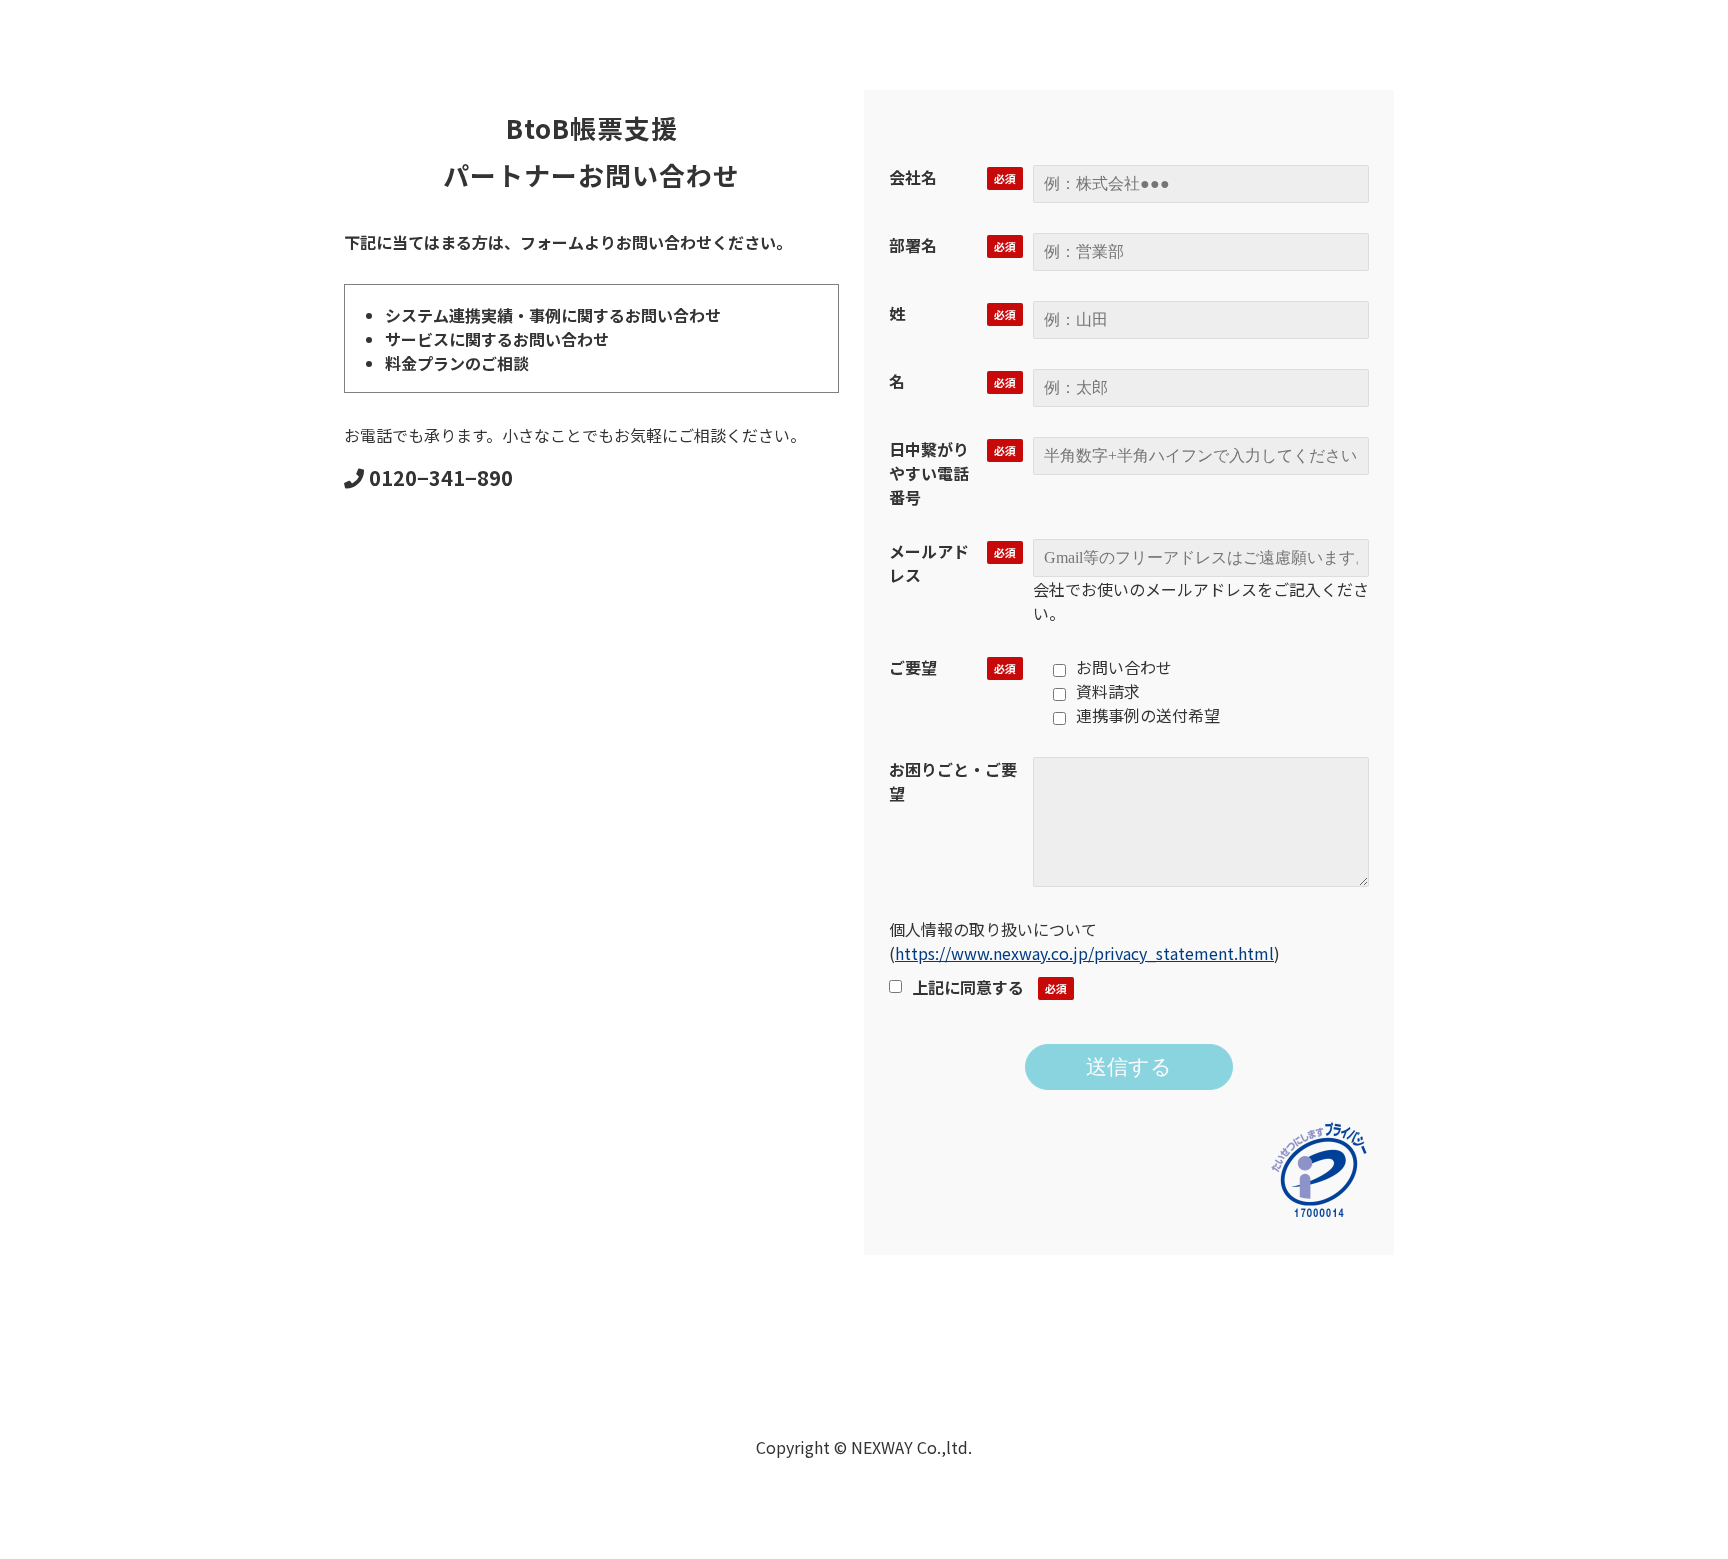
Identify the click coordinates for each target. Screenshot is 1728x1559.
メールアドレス (929, 563)
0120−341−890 (441, 478)
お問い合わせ (1124, 667)
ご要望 (913, 667)
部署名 (913, 245)
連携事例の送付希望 (1148, 715)
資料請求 (1108, 691)
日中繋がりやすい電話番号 (929, 473)
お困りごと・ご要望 (953, 781)
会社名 (913, 177)
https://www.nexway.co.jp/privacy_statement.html (1084, 953)
